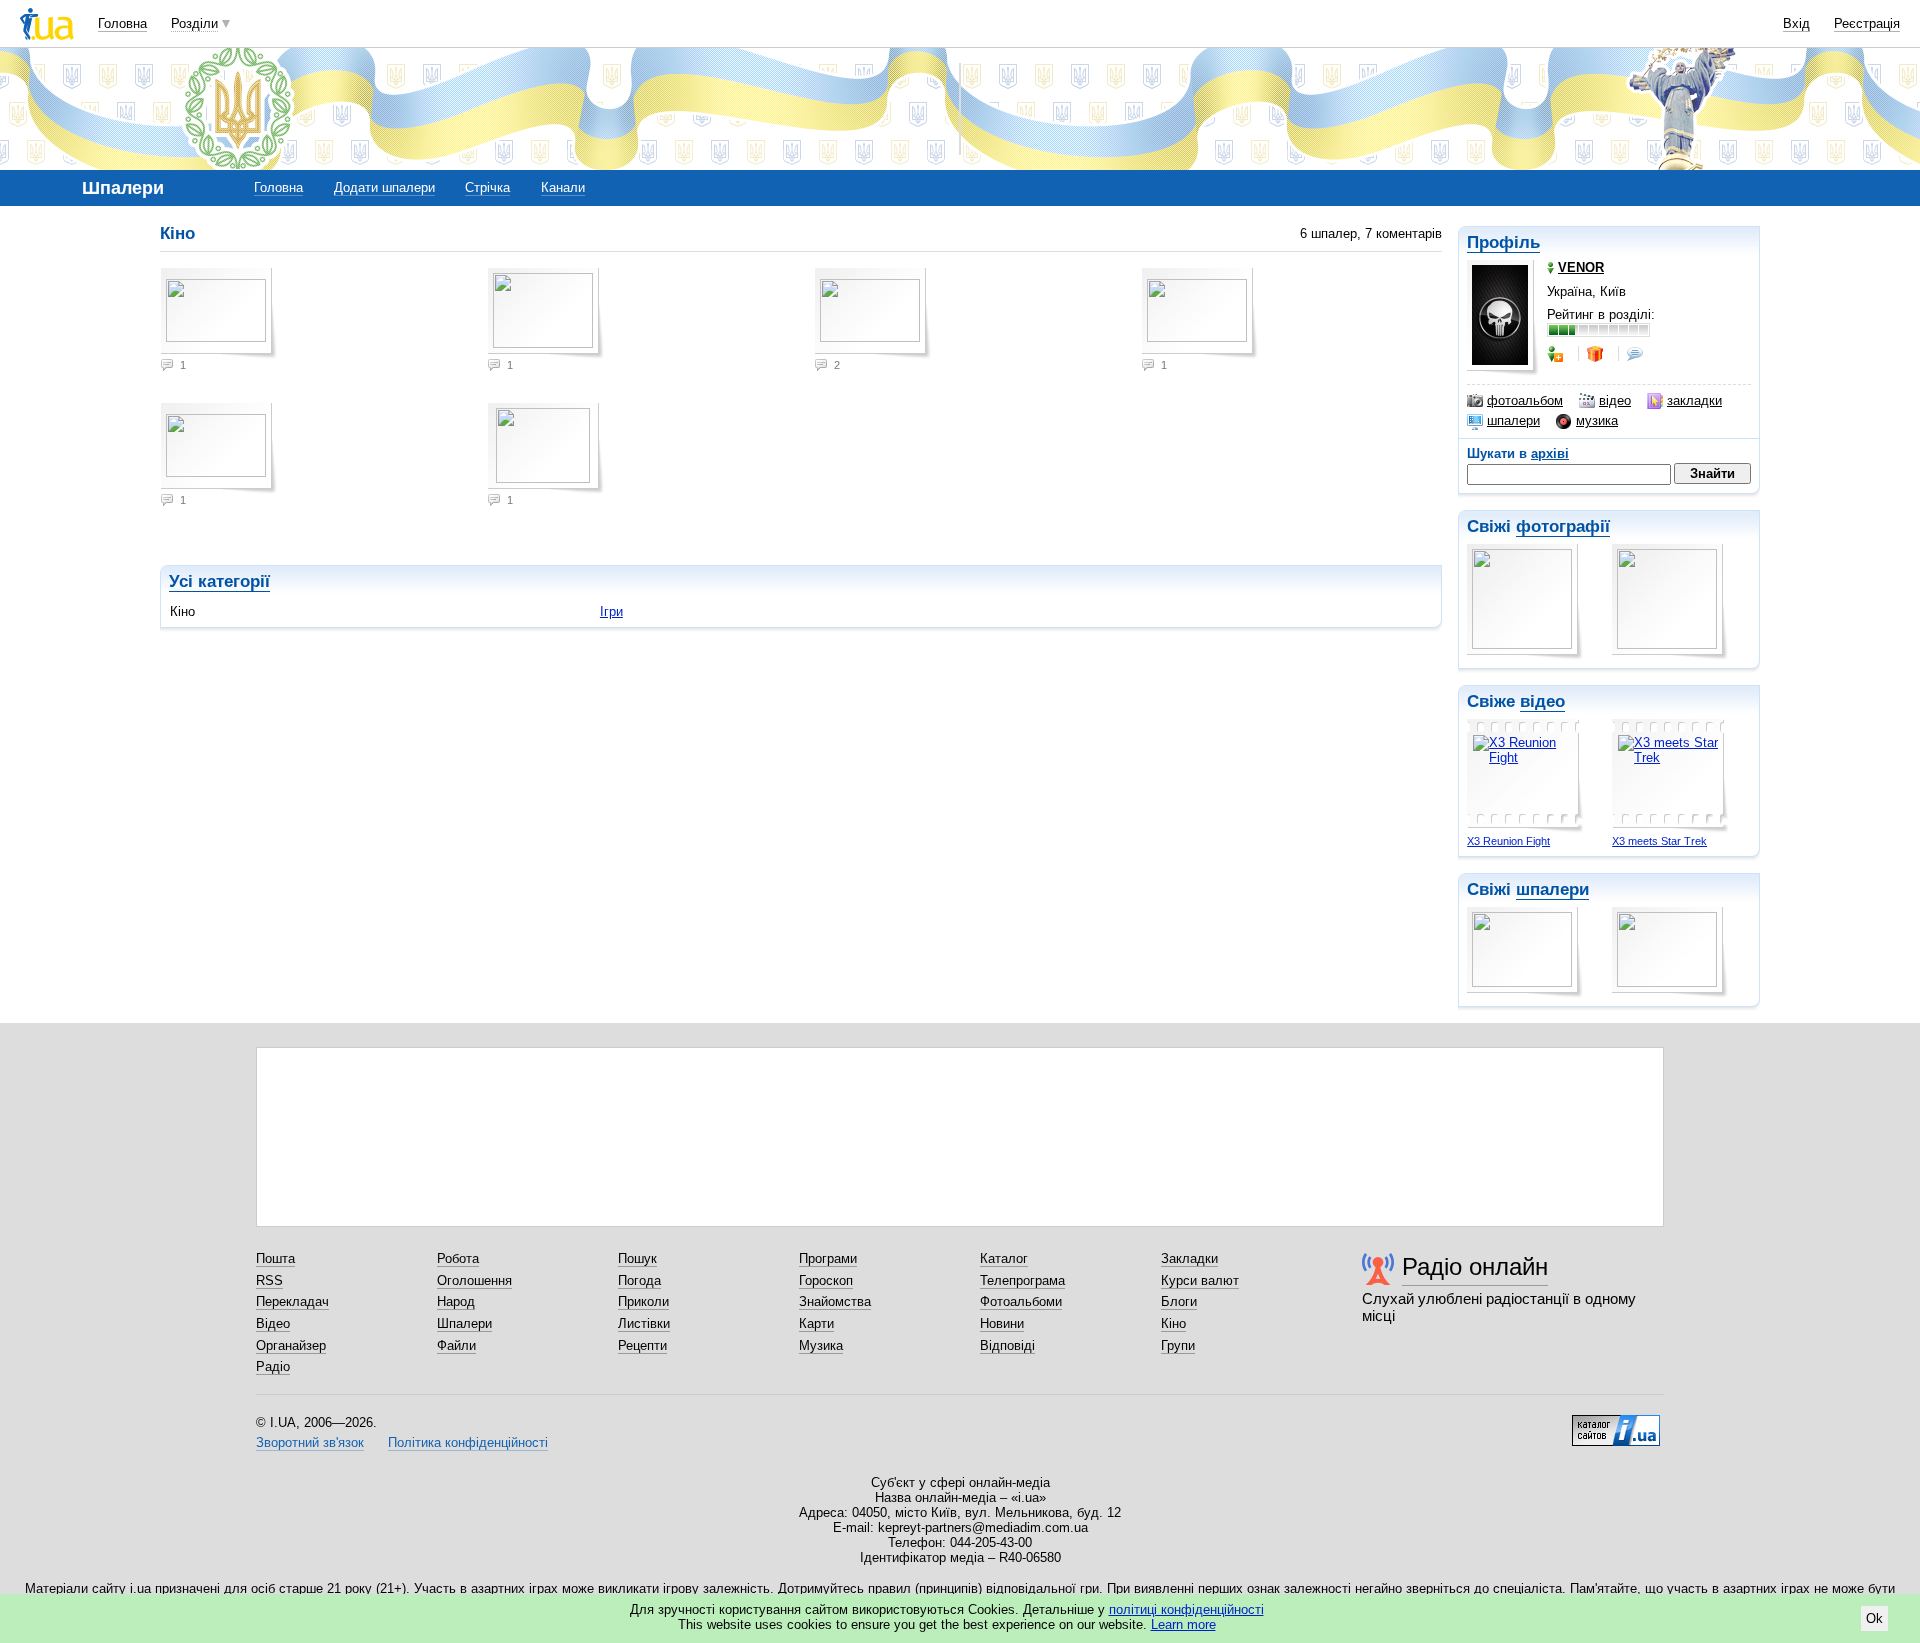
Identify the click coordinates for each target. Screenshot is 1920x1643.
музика (1597, 420)
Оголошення (474, 1280)
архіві (1550, 453)
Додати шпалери (384, 187)
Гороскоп (826, 1280)
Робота (458, 1258)
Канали (563, 187)
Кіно (1173, 1323)
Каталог (1004, 1258)
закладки (1694, 400)
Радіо (273, 1366)
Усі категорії (219, 581)
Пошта (275, 1258)
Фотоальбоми (1021, 1301)
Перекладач (292, 1301)
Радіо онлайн (1475, 1266)
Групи (1178, 1345)
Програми (828, 1258)
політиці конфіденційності (1186, 1609)
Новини (1002, 1323)
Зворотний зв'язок (310, 1442)
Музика (821, 1345)
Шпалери (464, 1323)
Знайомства (835, 1301)
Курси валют (1200, 1280)
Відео (273, 1323)
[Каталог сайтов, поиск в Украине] (1616, 1423)
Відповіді (1007, 1345)
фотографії (1563, 526)
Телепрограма (1022, 1280)
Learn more (1183, 1624)
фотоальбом (1525, 400)
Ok (1874, 1618)
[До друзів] (1557, 354)
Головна (122, 23)
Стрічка (487, 187)
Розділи (194, 23)
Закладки (1189, 1258)
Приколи (643, 1301)
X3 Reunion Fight (1508, 841)
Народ (456, 1301)
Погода (639, 1280)
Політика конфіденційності (468, 1442)
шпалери (1513, 420)
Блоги (1179, 1301)
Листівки (644, 1323)
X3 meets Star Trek (1659, 841)
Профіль (1503, 242)
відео (1615, 400)
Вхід (1796, 23)
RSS (269, 1280)
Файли (456, 1345)
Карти (816, 1323)
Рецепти (642, 1345)
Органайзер (291, 1345)
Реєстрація (1867, 23)
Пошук (637, 1258)
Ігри (611, 611)
